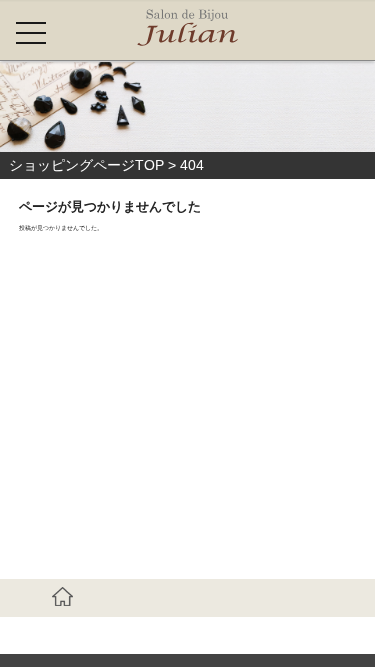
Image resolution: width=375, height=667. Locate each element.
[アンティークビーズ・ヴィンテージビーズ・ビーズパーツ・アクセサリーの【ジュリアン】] (187, 30)
